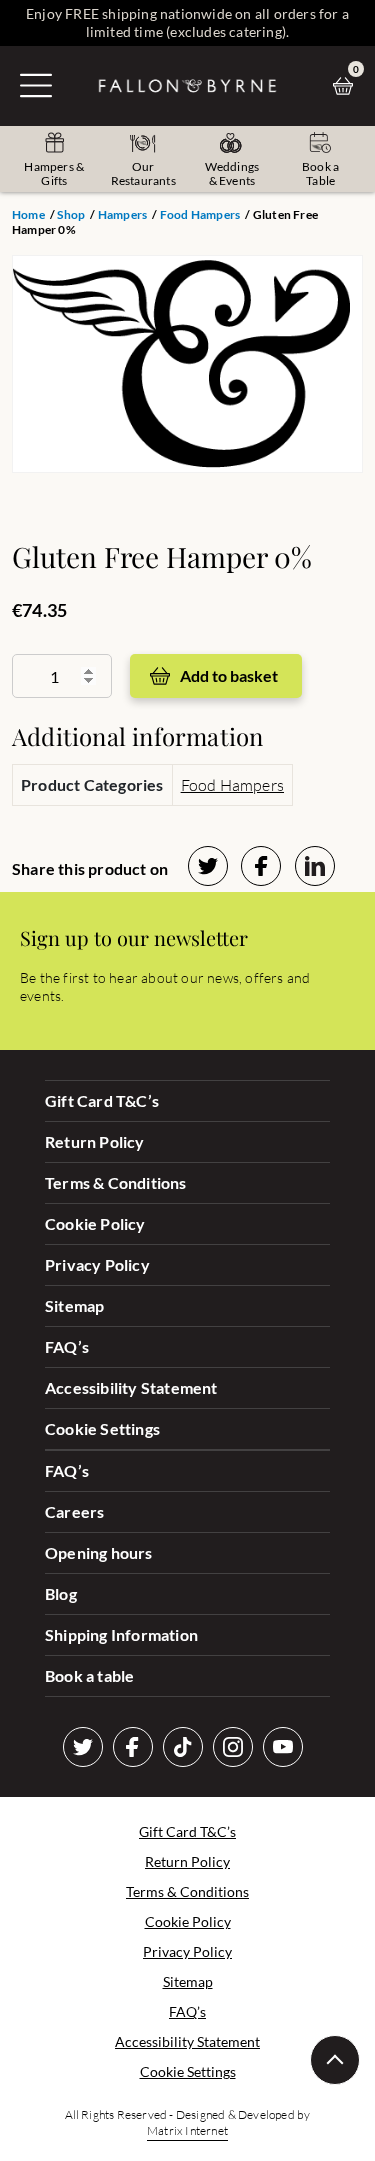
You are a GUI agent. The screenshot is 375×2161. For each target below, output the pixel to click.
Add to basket (229, 675)
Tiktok (183, 1747)
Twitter (83, 1747)
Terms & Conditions (116, 1182)
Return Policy (95, 1141)
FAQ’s (67, 1346)
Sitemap (74, 1305)
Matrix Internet (187, 2130)
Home (28, 214)
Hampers (122, 214)
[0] (348, 86)
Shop (71, 214)
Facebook (133, 1747)
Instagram (233, 1747)
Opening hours (99, 1552)
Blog (61, 1593)
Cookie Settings (102, 1428)
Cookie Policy (95, 1223)
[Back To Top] (335, 2060)
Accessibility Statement (131, 1387)
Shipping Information (121, 1634)
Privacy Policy (97, 1264)
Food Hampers (200, 214)
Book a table (89, 1675)
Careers (74, 1511)
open (36, 85)
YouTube (283, 1747)
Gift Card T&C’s (102, 1100)
